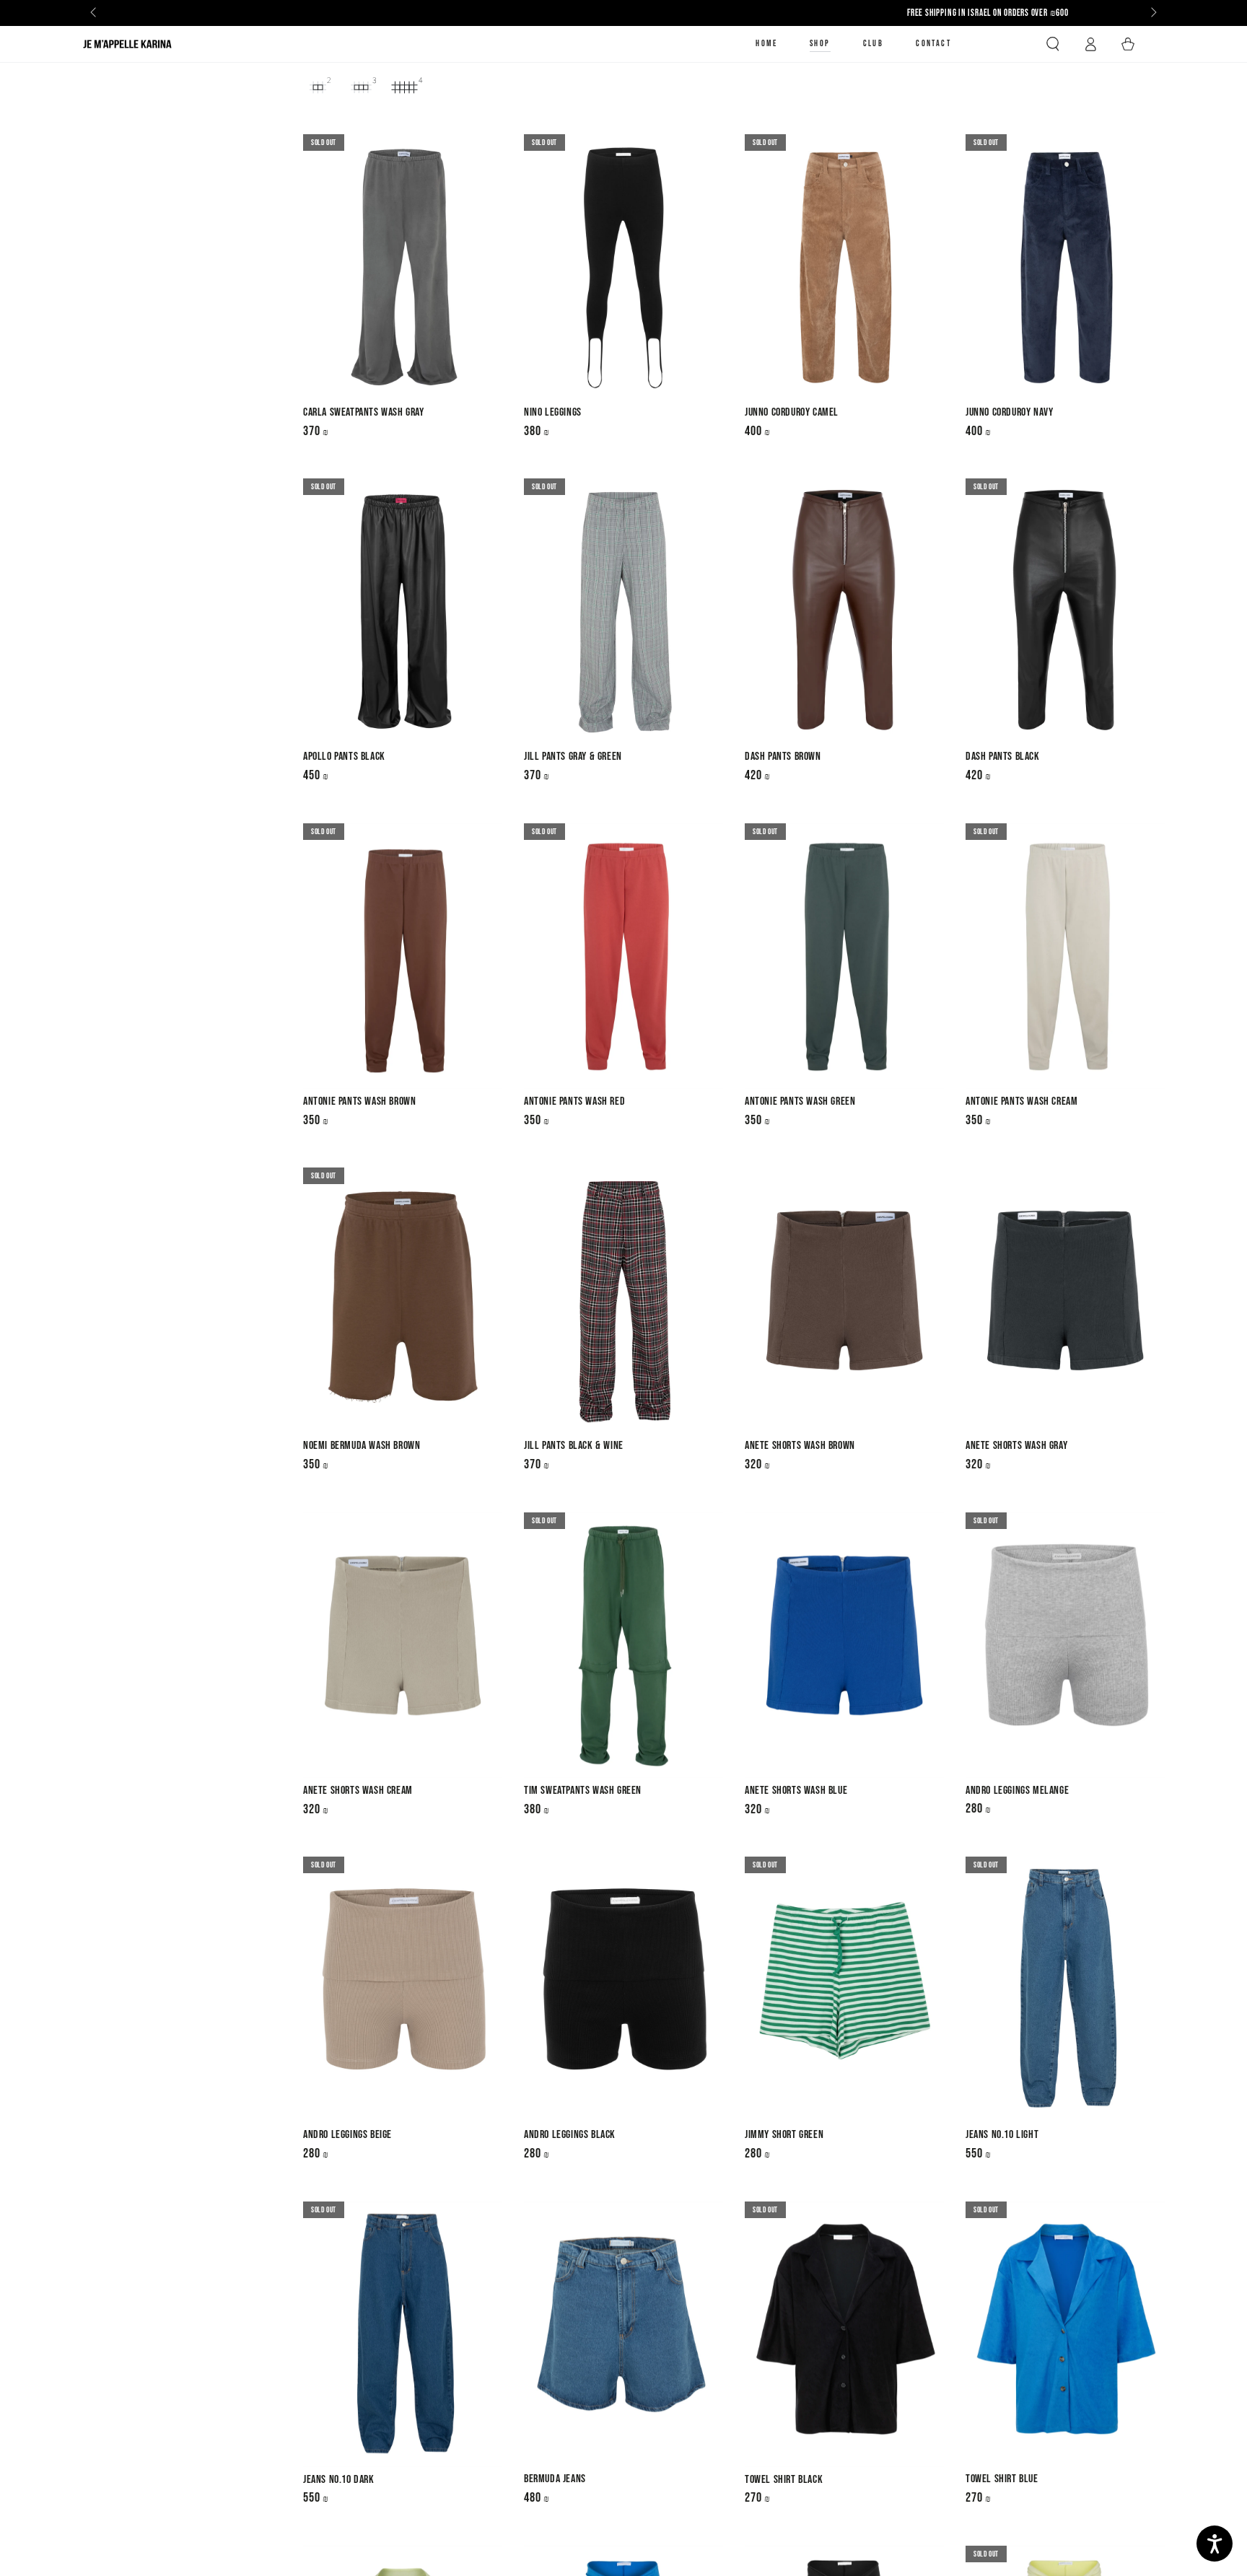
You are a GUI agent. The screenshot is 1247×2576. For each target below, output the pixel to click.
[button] (1053, 44)
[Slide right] (1152, 13)
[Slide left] (95, 13)
